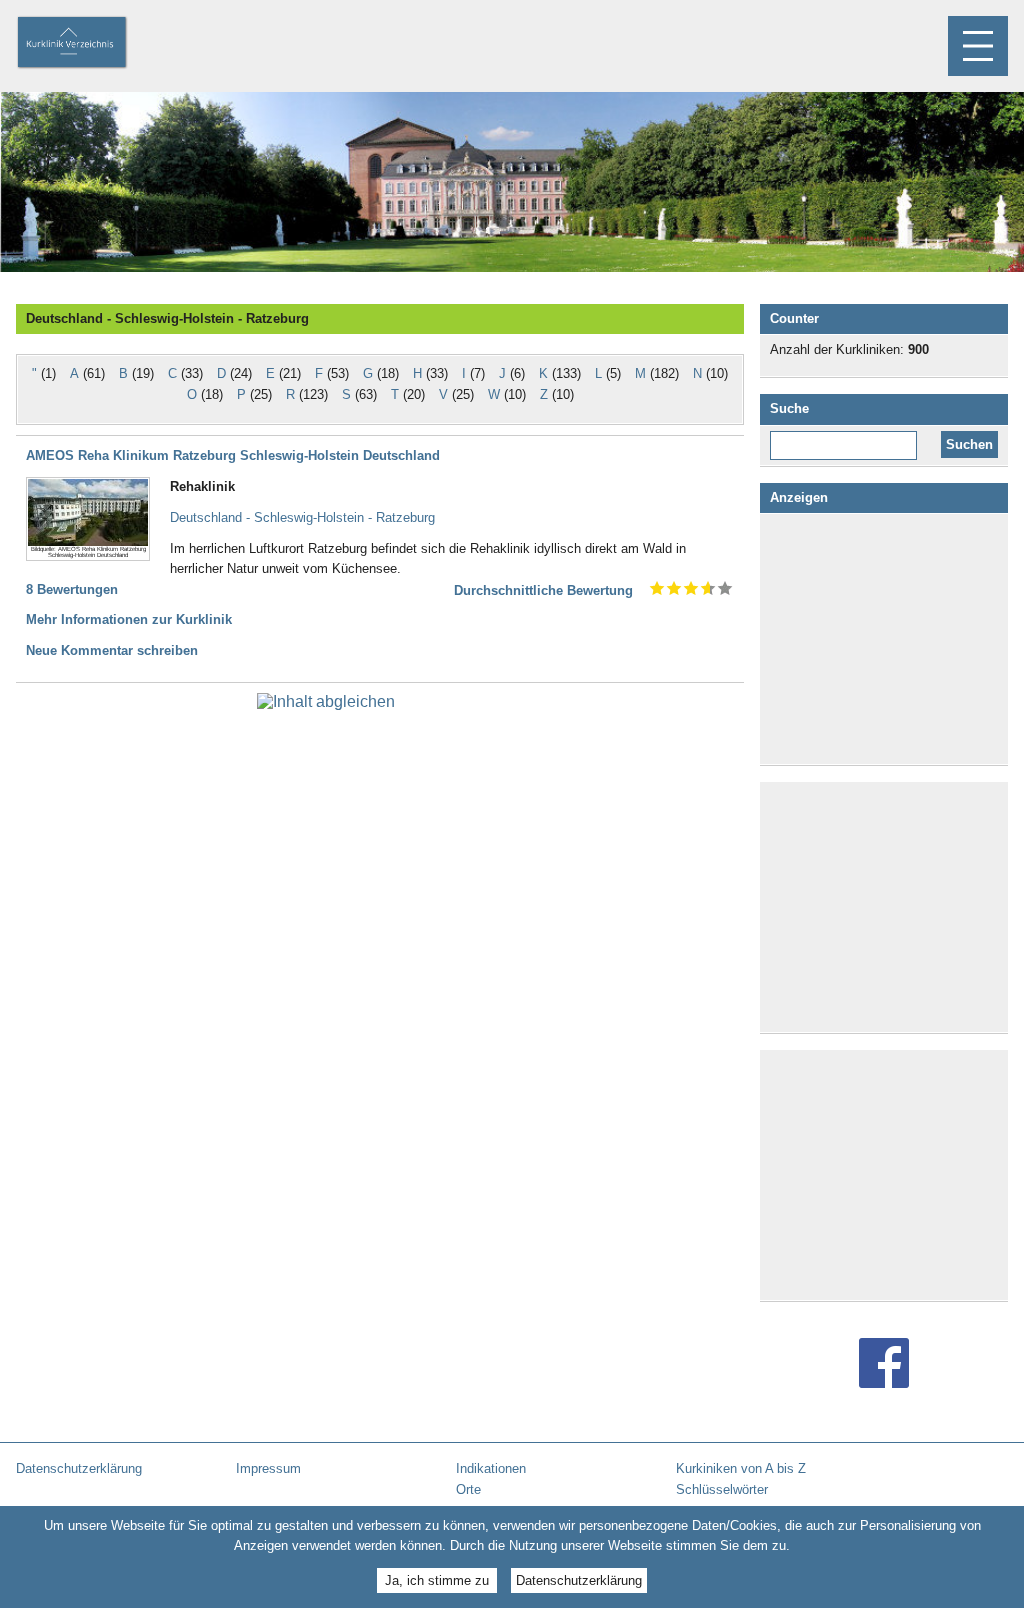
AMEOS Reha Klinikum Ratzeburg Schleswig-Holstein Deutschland (233, 455)
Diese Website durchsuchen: (847, 438)
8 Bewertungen (72, 589)
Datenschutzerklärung (579, 1580)
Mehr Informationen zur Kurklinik (129, 619)
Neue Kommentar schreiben (112, 650)
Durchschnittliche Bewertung (543, 590)
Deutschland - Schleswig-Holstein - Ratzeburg (302, 517)
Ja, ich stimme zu (437, 1580)
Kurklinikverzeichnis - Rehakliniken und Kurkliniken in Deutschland (89, 44)
